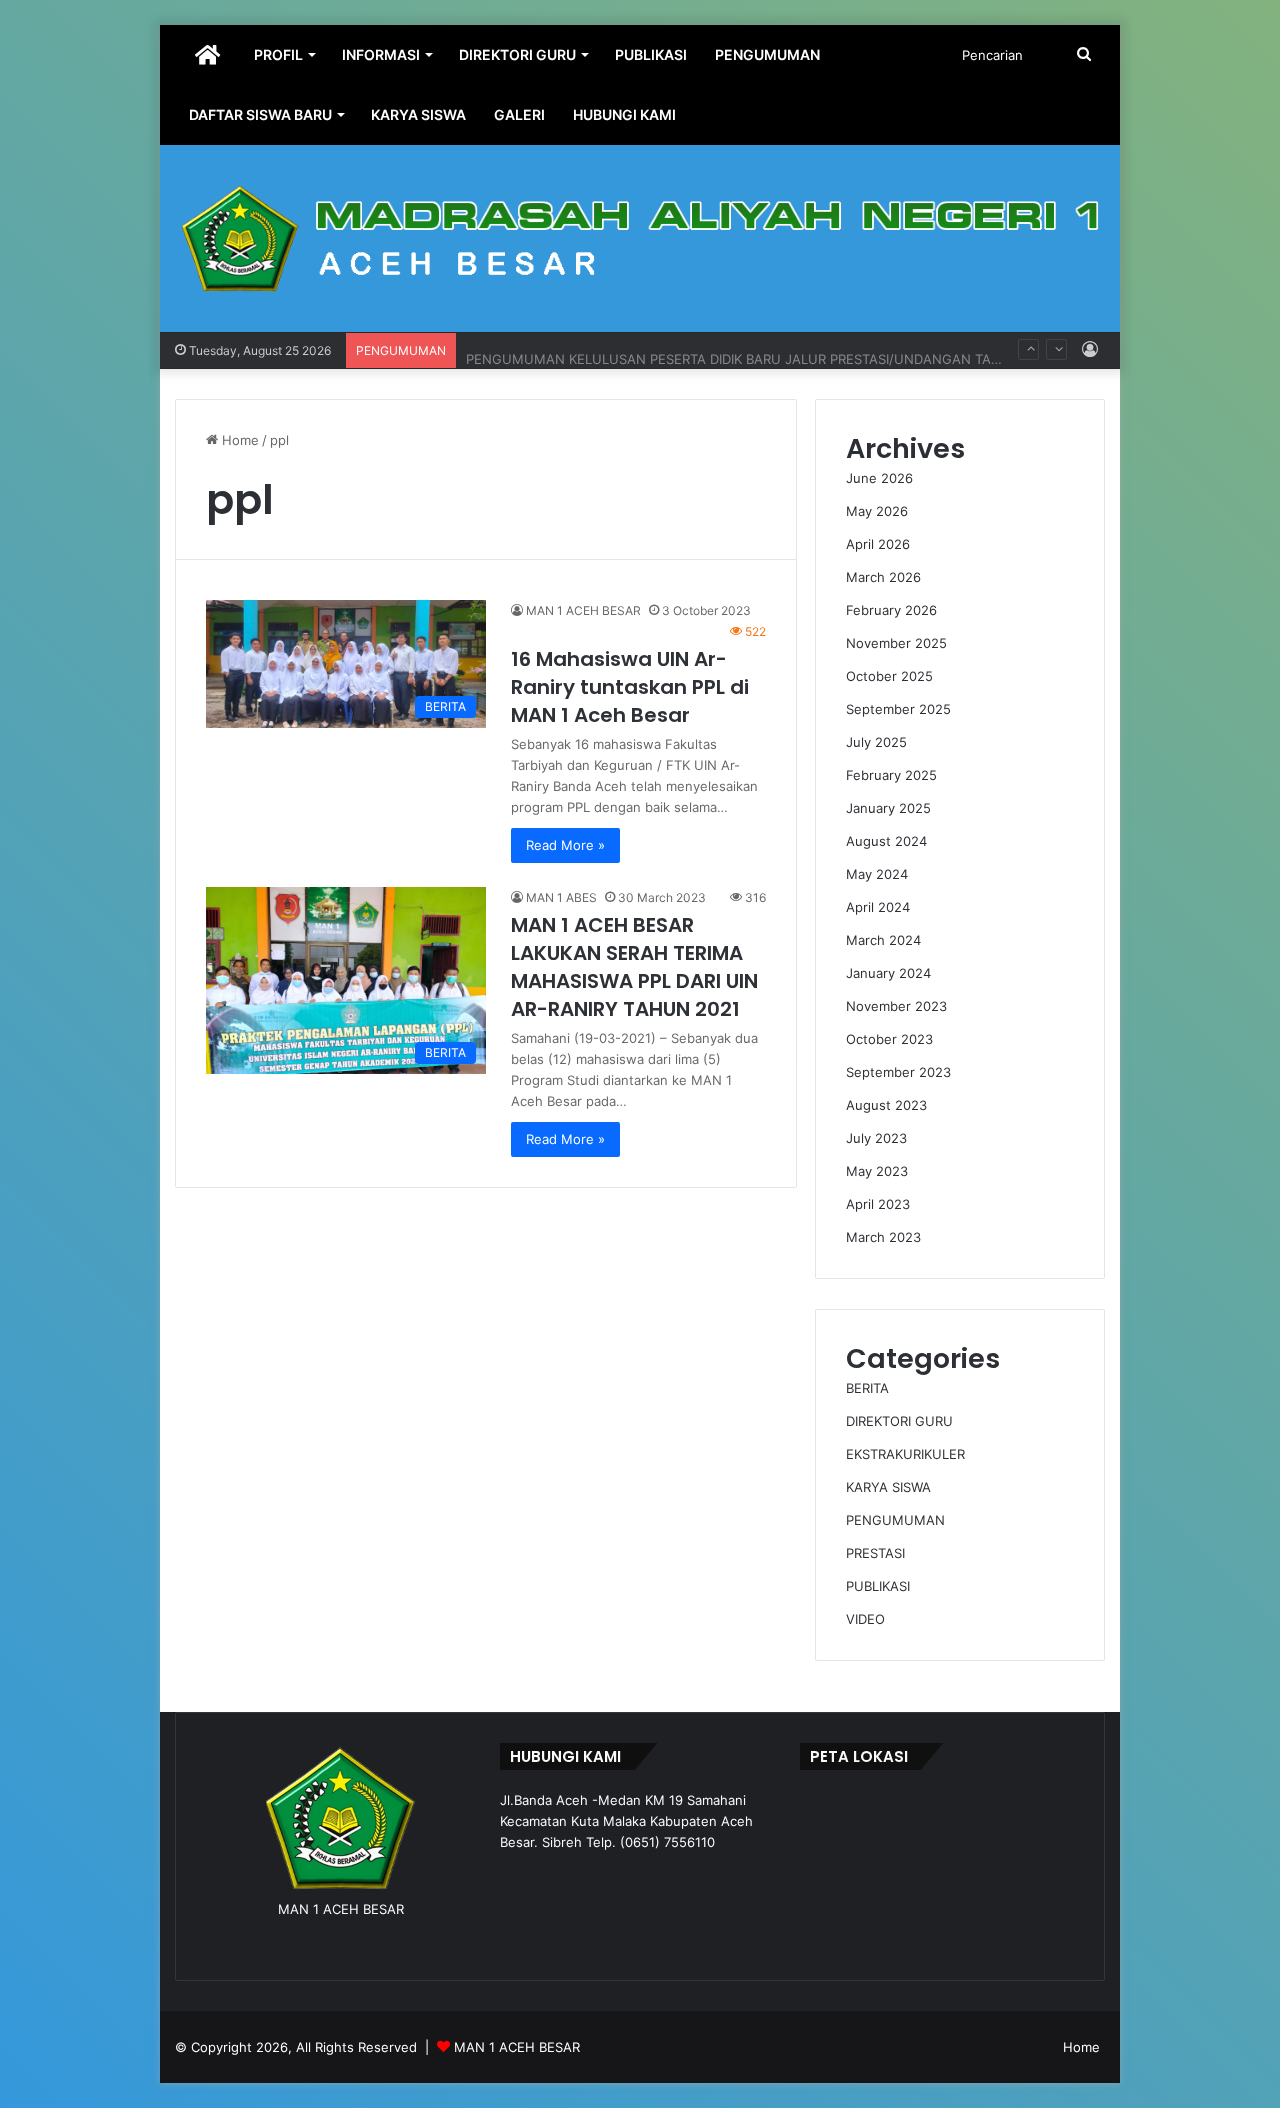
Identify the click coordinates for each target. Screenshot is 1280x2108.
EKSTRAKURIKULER (905, 1454)
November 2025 (896, 643)
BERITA (867, 1388)
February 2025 (891, 775)
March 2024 (883, 940)
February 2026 (891, 610)
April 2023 (878, 1204)
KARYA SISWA (418, 114)
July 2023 (876, 1138)
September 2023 (898, 1072)
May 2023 (877, 1171)
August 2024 (886, 841)
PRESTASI (875, 1553)
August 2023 (886, 1105)
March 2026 (883, 577)
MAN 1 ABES (561, 897)
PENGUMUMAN (767, 54)
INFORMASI (381, 54)
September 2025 (898, 709)
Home (238, 440)
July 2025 (876, 742)
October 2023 (889, 1039)
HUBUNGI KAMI (624, 114)
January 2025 (888, 808)
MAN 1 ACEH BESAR (583, 610)
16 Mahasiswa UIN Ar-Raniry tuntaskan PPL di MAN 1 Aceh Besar (630, 687)
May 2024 (877, 874)
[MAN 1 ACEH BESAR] (640, 238)
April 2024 (878, 907)
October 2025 (889, 676)
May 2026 (877, 511)
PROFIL (278, 54)
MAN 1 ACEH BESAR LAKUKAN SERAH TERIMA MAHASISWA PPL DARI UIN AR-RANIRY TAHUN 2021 (634, 967)
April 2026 (878, 544)
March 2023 (883, 1237)
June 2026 (879, 478)
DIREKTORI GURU (517, 54)
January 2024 (888, 973)
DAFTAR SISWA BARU (260, 114)
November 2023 (896, 1006)
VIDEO (865, 1619)
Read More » (565, 845)
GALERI (519, 114)
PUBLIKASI (651, 54)
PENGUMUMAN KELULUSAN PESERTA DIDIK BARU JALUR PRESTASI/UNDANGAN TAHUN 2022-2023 (780, 350)
